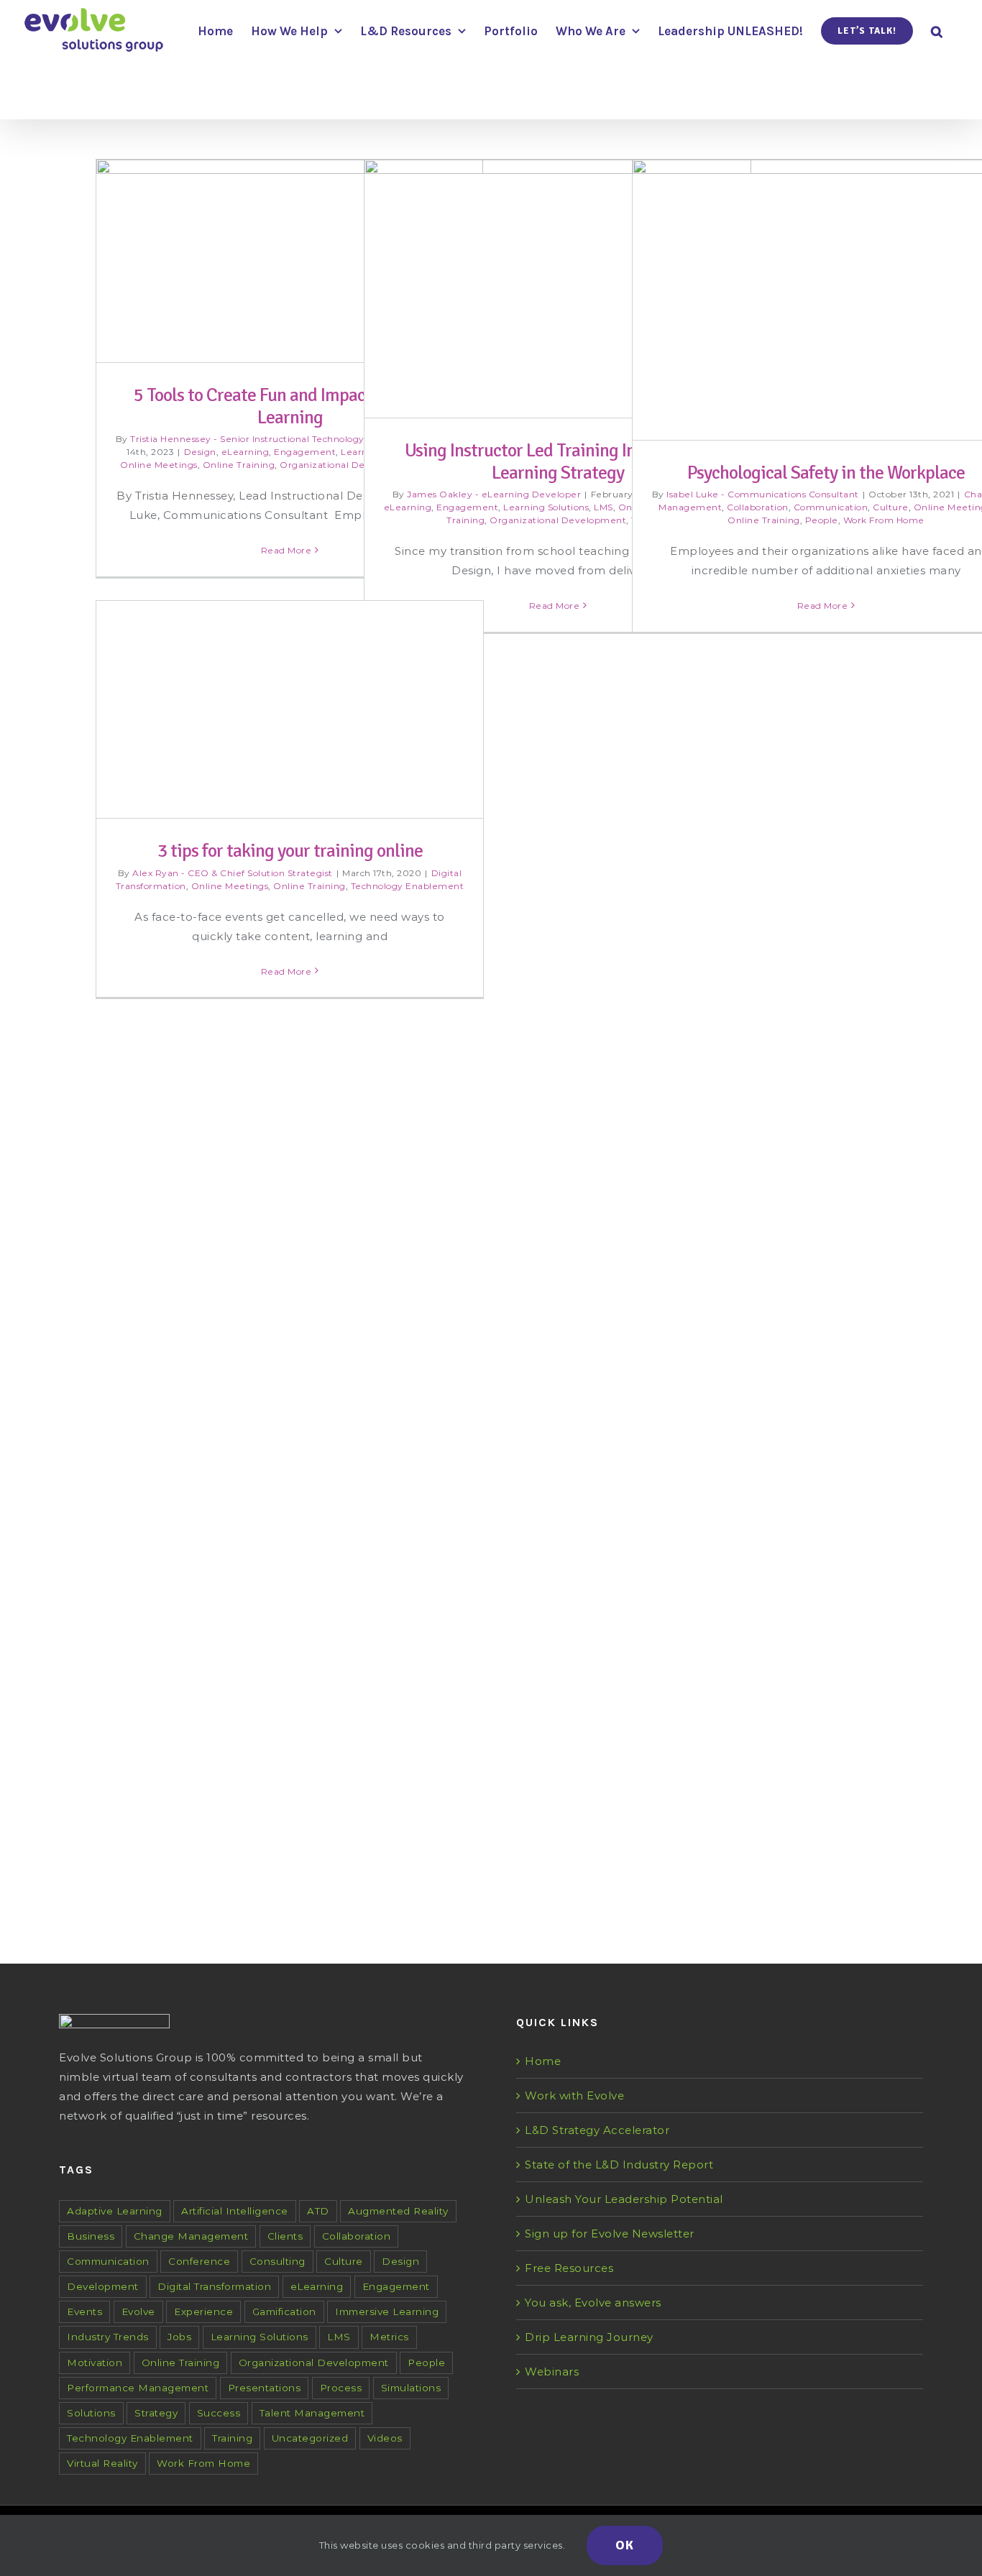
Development (103, 2286)
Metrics (389, 2337)
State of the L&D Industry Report (619, 2165)
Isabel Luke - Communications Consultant (763, 494)
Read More (286, 550)
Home (543, 2061)
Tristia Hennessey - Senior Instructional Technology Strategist (271, 439)
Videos (385, 2438)
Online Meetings (159, 465)
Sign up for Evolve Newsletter (610, 2234)
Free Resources (569, 2268)
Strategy (156, 2413)
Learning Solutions (546, 507)
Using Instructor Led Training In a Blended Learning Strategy (558, 462)
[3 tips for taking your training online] (290, 1140)
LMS (604, 507)
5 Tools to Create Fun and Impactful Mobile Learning (290, 406)
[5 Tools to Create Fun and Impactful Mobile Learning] (290, 261)
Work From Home (884, 520)
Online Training (239, 465)
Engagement (305, 452)
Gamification (284, 2311)
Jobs (179, 2337)
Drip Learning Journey (589, 2337)
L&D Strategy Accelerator (597, 2130)
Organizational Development (348, 465)
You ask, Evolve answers (593, 2303)
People (822, 520)
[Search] (937, 30)
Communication (831, 507)
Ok (625, 2545)
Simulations (411, 2388)
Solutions (91, 2413)
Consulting (277, 2261)
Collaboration (758, 507)
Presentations (265, 2388)
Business (91, 2236)
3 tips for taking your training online (290, 1712)
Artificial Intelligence (235, 2211)
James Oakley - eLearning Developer (494, 494)
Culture (891, 507)
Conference (199, 2261)
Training (232, 2438)
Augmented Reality (398, 2211)
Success (219, 2413)
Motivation (95, 2363)
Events (84, 2311)
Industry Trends (108, 2337)
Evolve (138, 2311)
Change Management (191, 2236)
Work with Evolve (574, 2096)
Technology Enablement (408, 1746)
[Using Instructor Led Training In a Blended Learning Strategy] (558, 289)
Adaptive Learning (115, 2211)
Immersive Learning (387, 2311)
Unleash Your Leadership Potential (624, 2199)
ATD (318, 2211)
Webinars (552, 2372)
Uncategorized (310, 2438)
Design (200, 452)
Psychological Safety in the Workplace (826, 473)
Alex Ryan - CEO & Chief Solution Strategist (233, 1733)
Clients (285, 2236)
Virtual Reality (102, 2463)
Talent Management (312, 2413)
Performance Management (138, 2388)
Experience (203, 2311)
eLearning (245, 452)
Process (341, 2388)
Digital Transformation (214, 2286)
